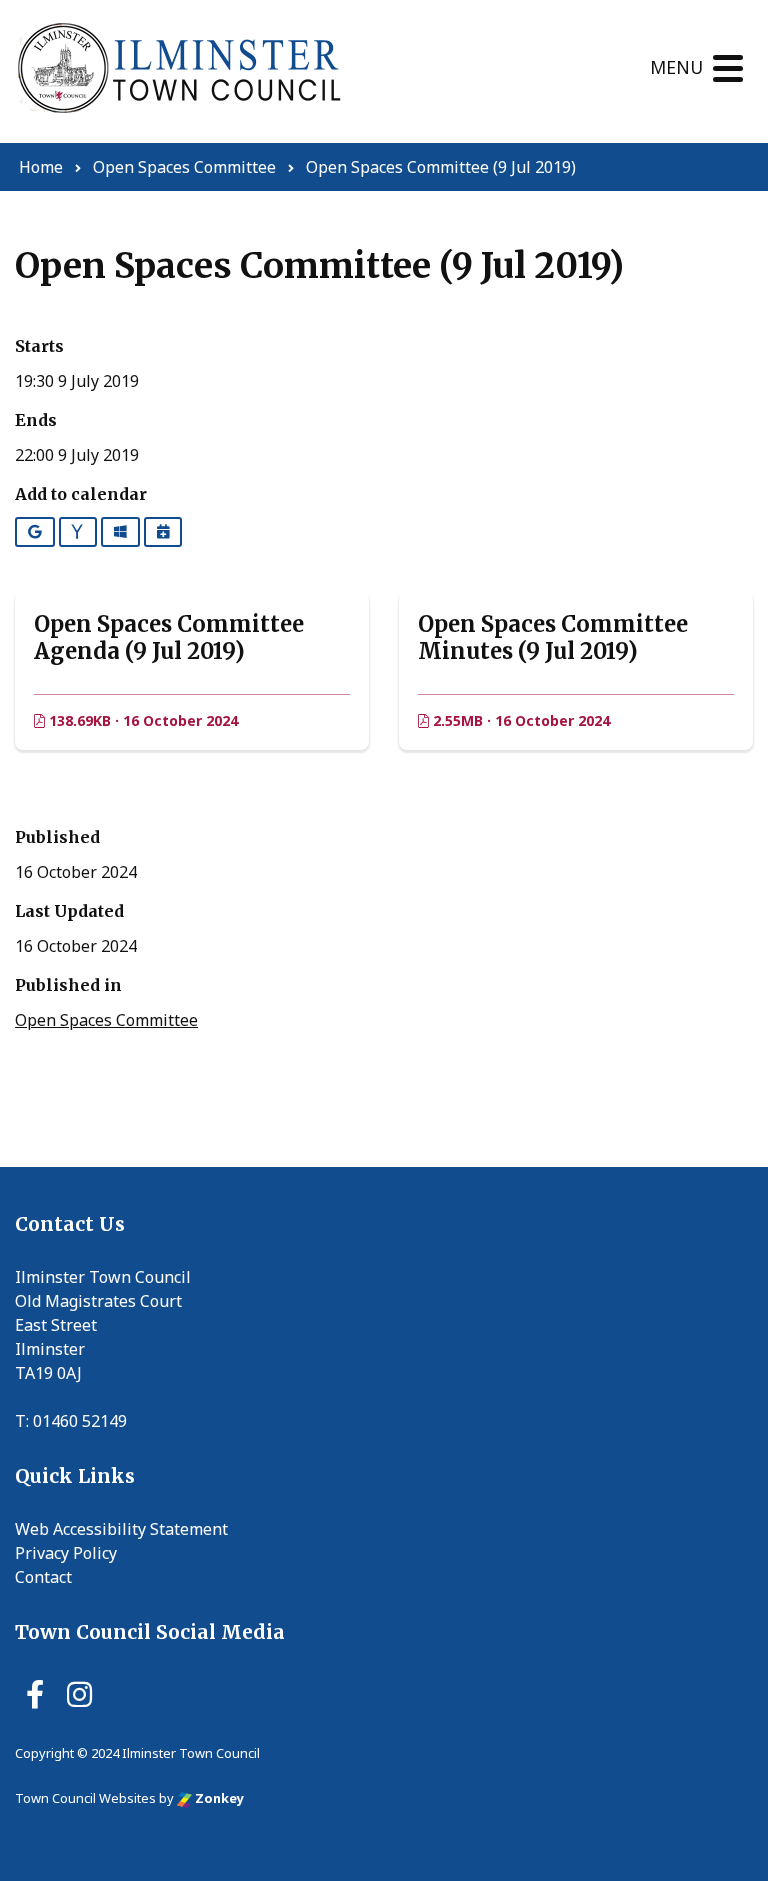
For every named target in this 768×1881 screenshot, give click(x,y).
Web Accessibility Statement (121, 1529)
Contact (43, 1577)
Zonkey (218, 1798)
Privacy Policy (66, 1553)
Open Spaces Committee (106, 1020)
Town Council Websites (85, 1798)
